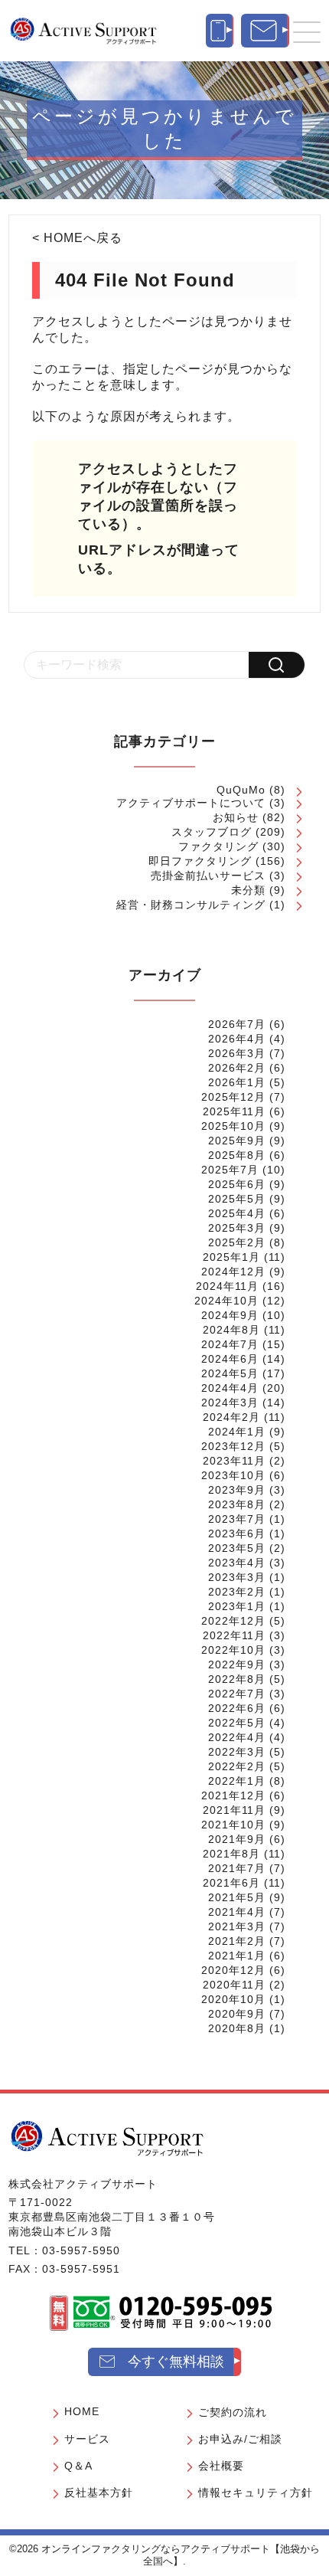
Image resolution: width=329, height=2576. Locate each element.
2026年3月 (237, 1053)
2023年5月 (237, 1548)
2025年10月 (233, 1126)
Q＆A (78, 2466)
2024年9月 (230, 1315)
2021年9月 (237, 1839)
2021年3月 (237, 1926)
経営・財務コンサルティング (191, 905)
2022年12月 (233, 1621)
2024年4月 (230, 1388)
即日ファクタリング (200, 861)
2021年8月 (231, 1854)
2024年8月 (231, 1330)
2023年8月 (237, 1504)
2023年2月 (237, 1592)
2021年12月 (233, 1795)
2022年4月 (237, 1737)
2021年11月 (234, 1810)
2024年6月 (230, 1359)
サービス (87, 2439)
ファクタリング (218, 846)
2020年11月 (234, 1985)
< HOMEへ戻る (77, 238)
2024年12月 (233, 1272)
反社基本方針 (99, 2493)
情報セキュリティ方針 (256, 2493)
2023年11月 (234, 1461)
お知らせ (236, 817)
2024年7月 (230, 1344)
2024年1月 (237, 1432)
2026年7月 (237, 1024)
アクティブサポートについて (191, 803)
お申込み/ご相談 (240, 2439)
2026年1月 (237, 1082)
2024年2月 (231, 1417)
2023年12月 (233, 1446)
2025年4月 (237, 1213)
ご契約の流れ (233, 2412)
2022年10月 (233, 1650)
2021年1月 (237, 1956)
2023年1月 (237, 1606)
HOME (82, 2411)
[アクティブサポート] (83, 31)
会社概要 (221, 2466)
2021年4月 (237, 1912)
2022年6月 (237, 1708)
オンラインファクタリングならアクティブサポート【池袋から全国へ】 (181, 2555)
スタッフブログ (212, 832)
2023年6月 (237, 1533)
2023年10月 (233, 1475)
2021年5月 (237, 1897)
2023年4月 (237, 1563)
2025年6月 (237, 1184)
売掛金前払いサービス (208, 876)
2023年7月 (237, 1519)
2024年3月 (230, 1403)
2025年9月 (237, 1141)
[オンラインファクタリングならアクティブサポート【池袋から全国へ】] (107, 2138)
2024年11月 (227, 1286)
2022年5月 (237, 1723)
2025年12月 (233, 1097)
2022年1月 (237, 1781)
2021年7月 (237, 1868)
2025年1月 (231, 1257)
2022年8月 (237, 1679)
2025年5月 (237, 1199)
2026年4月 (237, 1039)
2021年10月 (233, 1825)
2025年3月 (237, 1228)
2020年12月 (233, 1970)
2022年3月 (237, 1752)
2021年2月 (237, 1941)
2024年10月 (226, 1301)
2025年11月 (234, 1111)
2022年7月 (237, 1694)
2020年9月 (237, 2014)
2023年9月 (237, 1490)
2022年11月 (234, 1635)
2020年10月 (233, 1999)
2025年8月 (237, 1155)
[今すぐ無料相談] (265, 31)
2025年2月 (237, 1242)
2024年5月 (230, 1373)
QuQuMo (241, 790)
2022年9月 (237, 1664)
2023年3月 (237, 1577)
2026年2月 (237, 1068)
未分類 (248, 890)
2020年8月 (237, 2028)
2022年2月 (237, 1766)
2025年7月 (230, 1170)
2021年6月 (231, 1883)
